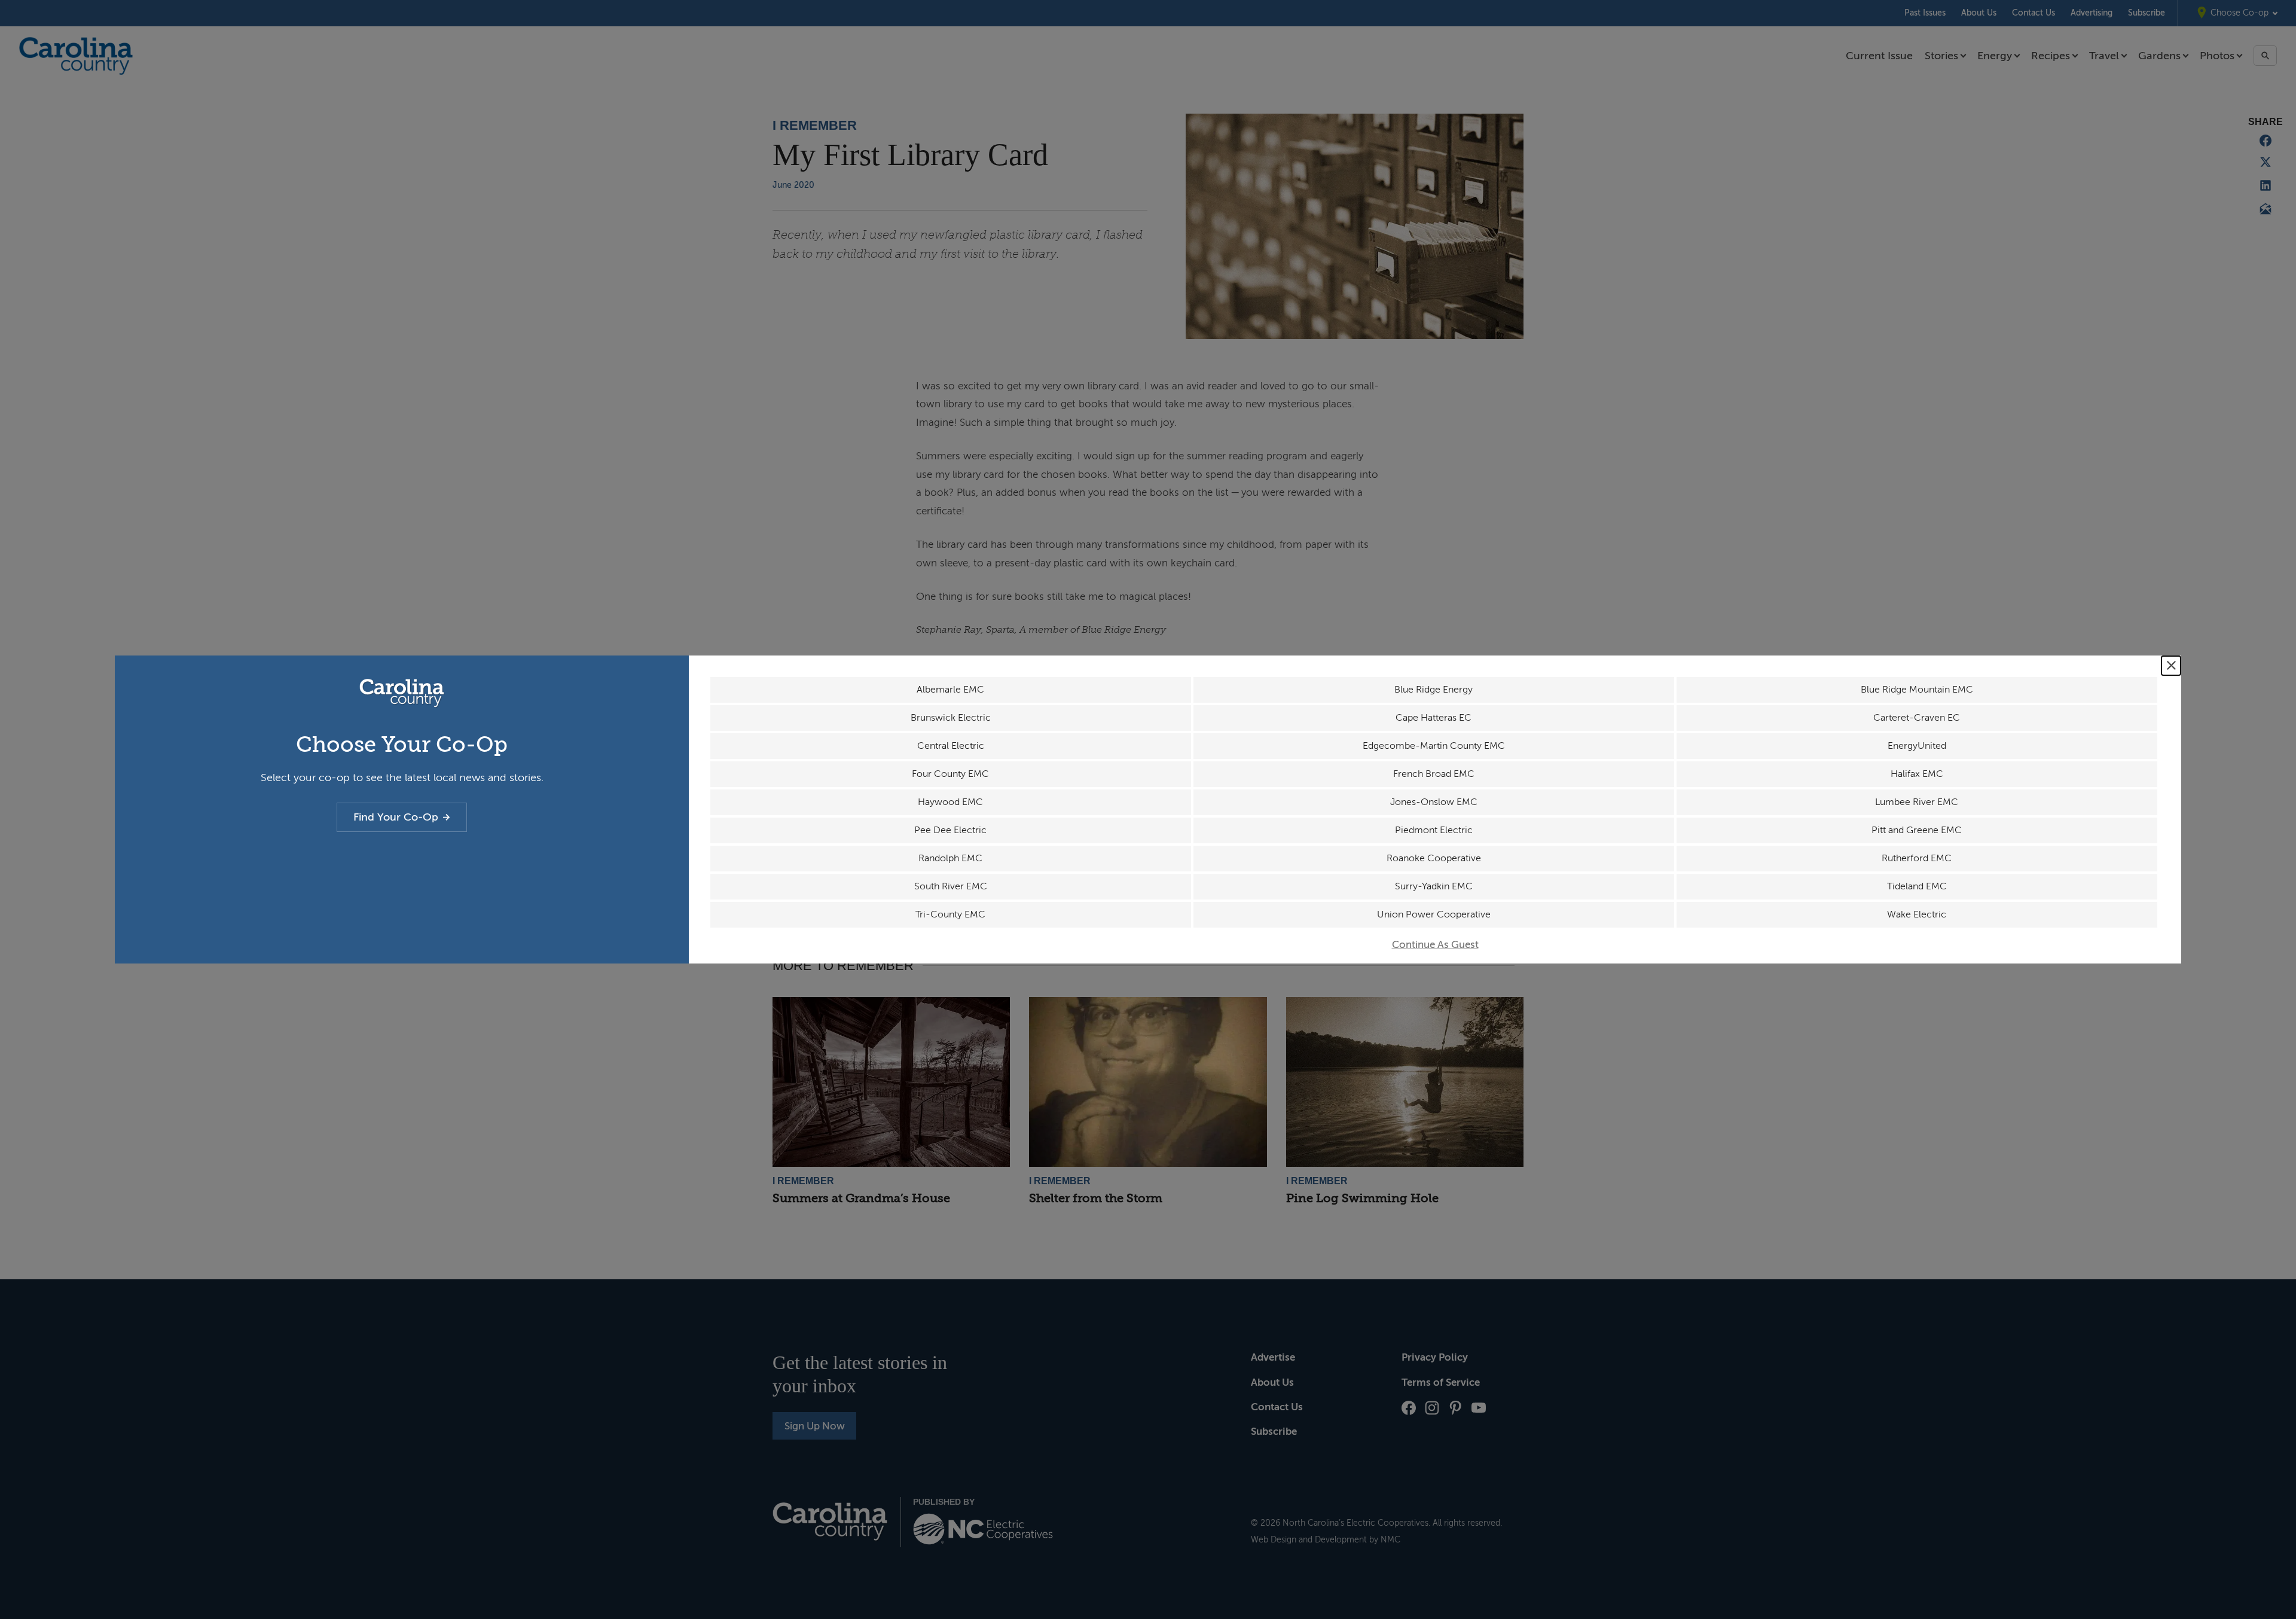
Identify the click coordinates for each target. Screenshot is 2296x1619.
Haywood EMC (950, 802)
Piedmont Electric (1434, 830)
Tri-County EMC (950, 914)
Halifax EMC (1917, 774)
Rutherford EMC (1917, 858)
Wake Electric (1917, 914)
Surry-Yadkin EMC (1434, 886)
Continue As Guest (1435, 945)
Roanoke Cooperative (1434, 858)
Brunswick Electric (951, 718)
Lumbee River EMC (1917, 802)
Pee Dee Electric (950, 830)
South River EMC (951, 886)
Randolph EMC (950, 858)
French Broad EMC (1434, 774)
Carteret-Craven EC (1917, 718)
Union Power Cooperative (1434, 914)
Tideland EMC (1917, 886)
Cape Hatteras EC (1434, 718)
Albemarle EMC (950, 690)
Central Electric (951, 746)
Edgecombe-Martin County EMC (1434, 746)
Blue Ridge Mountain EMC (1917, 690)
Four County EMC (950, 774)
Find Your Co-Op (396, 817)
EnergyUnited (1917, 746)
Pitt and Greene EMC (1917, 830)
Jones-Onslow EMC (1434, 802)
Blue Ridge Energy (1434, 690)
